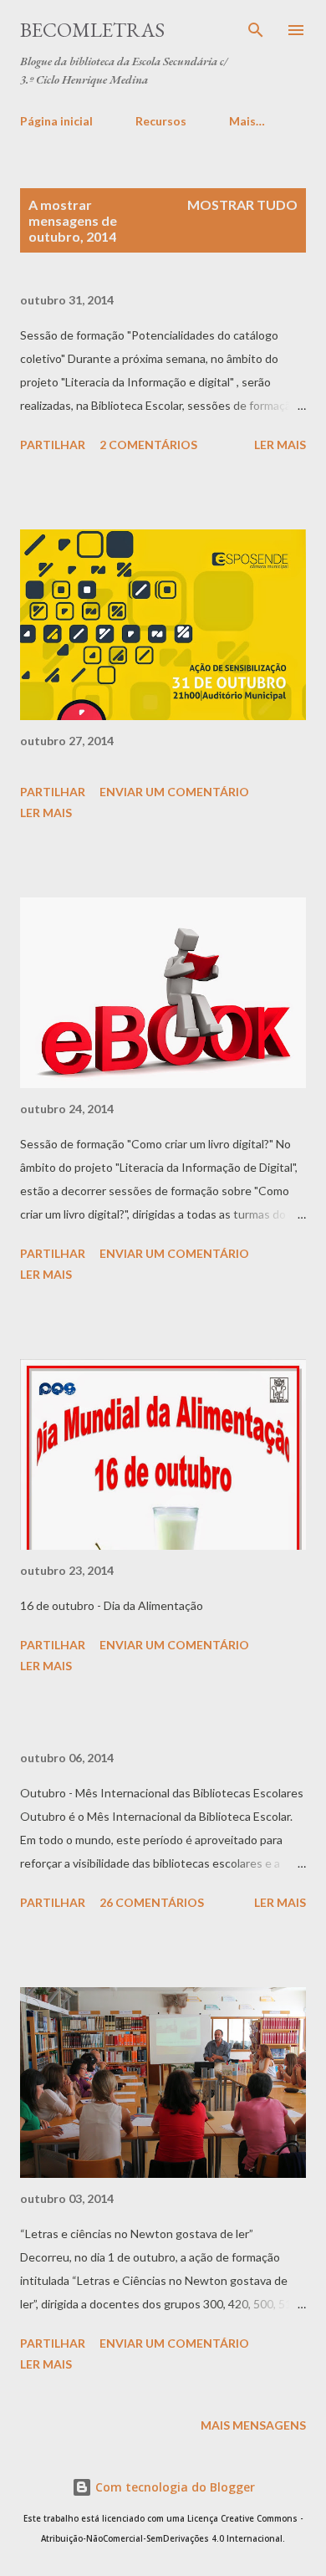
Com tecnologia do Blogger (173, 2487)
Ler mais (280, 445)
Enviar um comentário (174, 792)
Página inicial (56, 121)
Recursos (161, 121)
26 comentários (152, 1902)
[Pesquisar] (256, 30)
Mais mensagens (253, 2425)
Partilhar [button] (53, 445)
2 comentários (148, 445)
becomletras (92, 30)
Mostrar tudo (242, 204)
